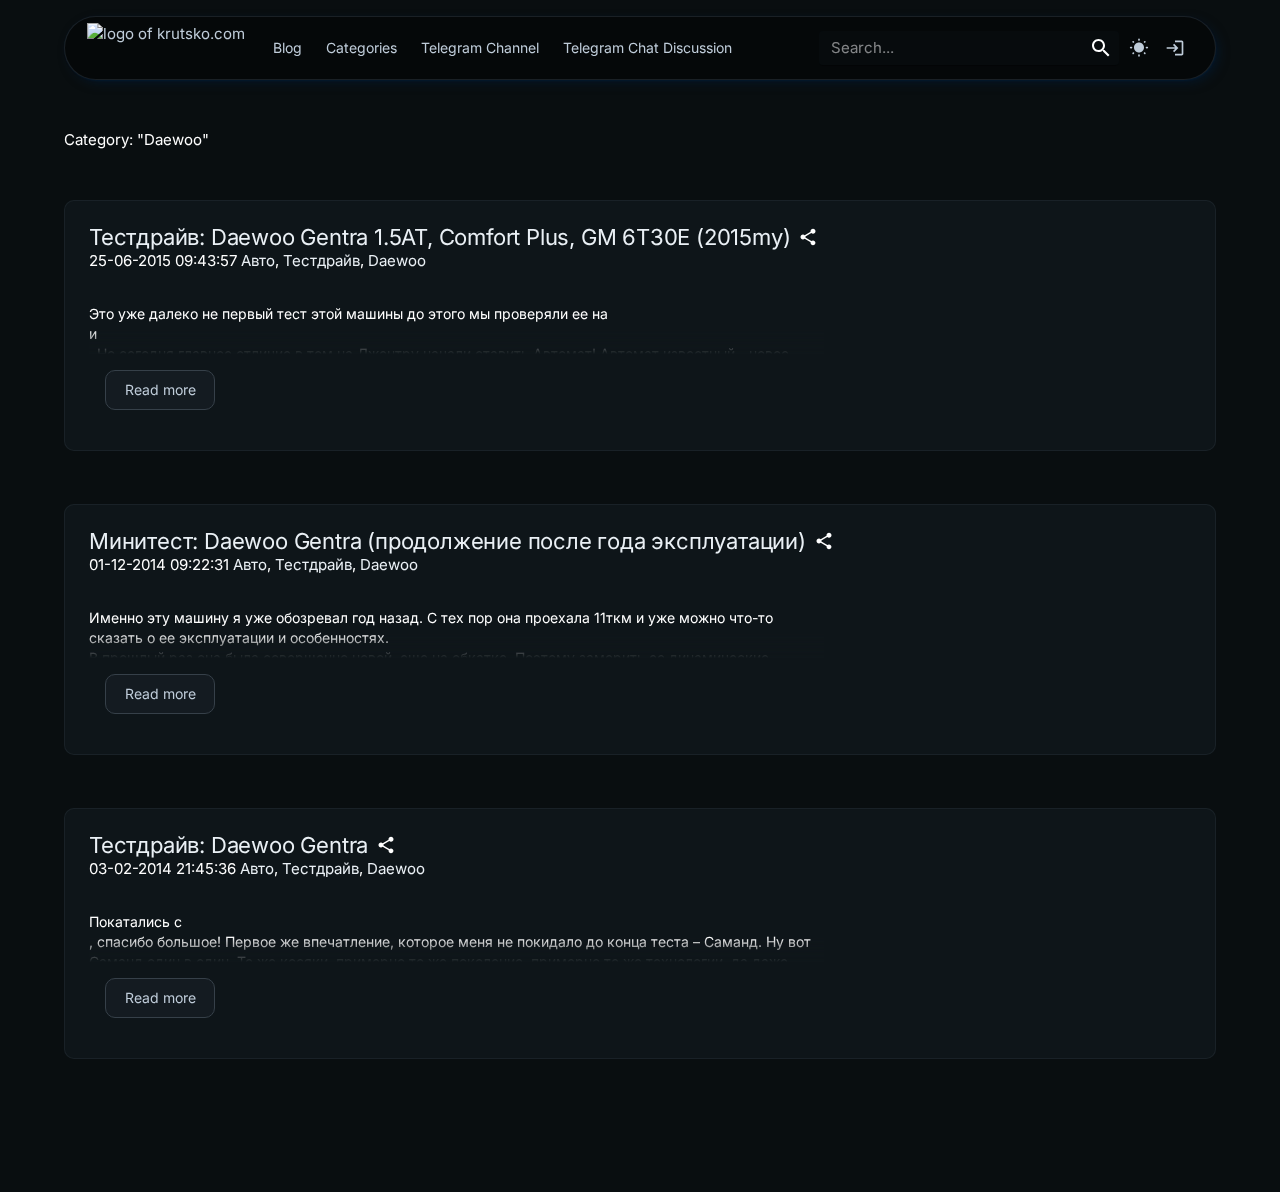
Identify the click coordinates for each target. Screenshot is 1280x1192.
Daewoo (397, 260)
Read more (160, 389)
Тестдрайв (321, 260)
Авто (258, 260)
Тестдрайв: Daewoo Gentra (228, 845)
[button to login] (1175, 48)
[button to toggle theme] (1139, 48)
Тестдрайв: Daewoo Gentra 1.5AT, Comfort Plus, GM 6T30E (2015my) (439, 237)
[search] (1101, 48)
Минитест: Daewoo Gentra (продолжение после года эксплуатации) (447, 541)
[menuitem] (166, 48)
